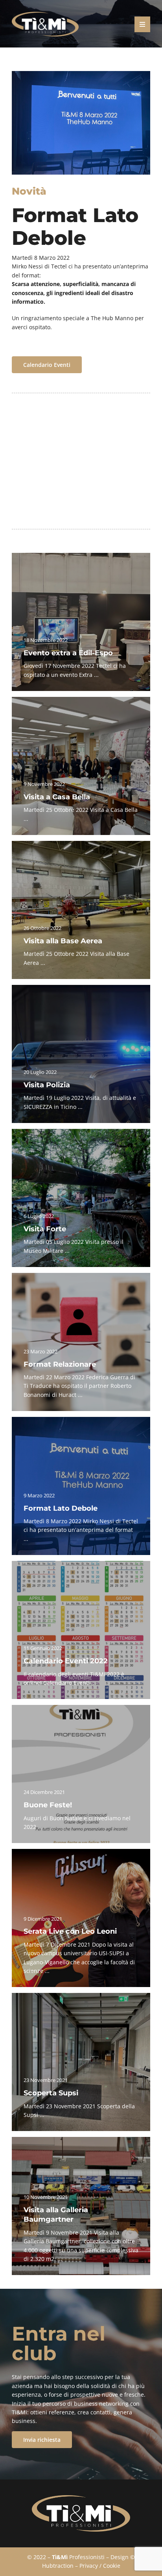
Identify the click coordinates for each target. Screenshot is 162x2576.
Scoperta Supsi (51, 2093)
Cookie (112, 2566)
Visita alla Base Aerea (63, 941)
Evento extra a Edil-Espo (68, 653)
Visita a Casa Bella (57, 797)
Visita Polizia (47, 1085)
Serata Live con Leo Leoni (70, 1931)
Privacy (89, 2566)
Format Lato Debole (61, 1508)
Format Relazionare (60, 1364)
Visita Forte (45, 1229)
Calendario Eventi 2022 (66, 1661)
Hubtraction (58, 2566)
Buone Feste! (48, 1805)
